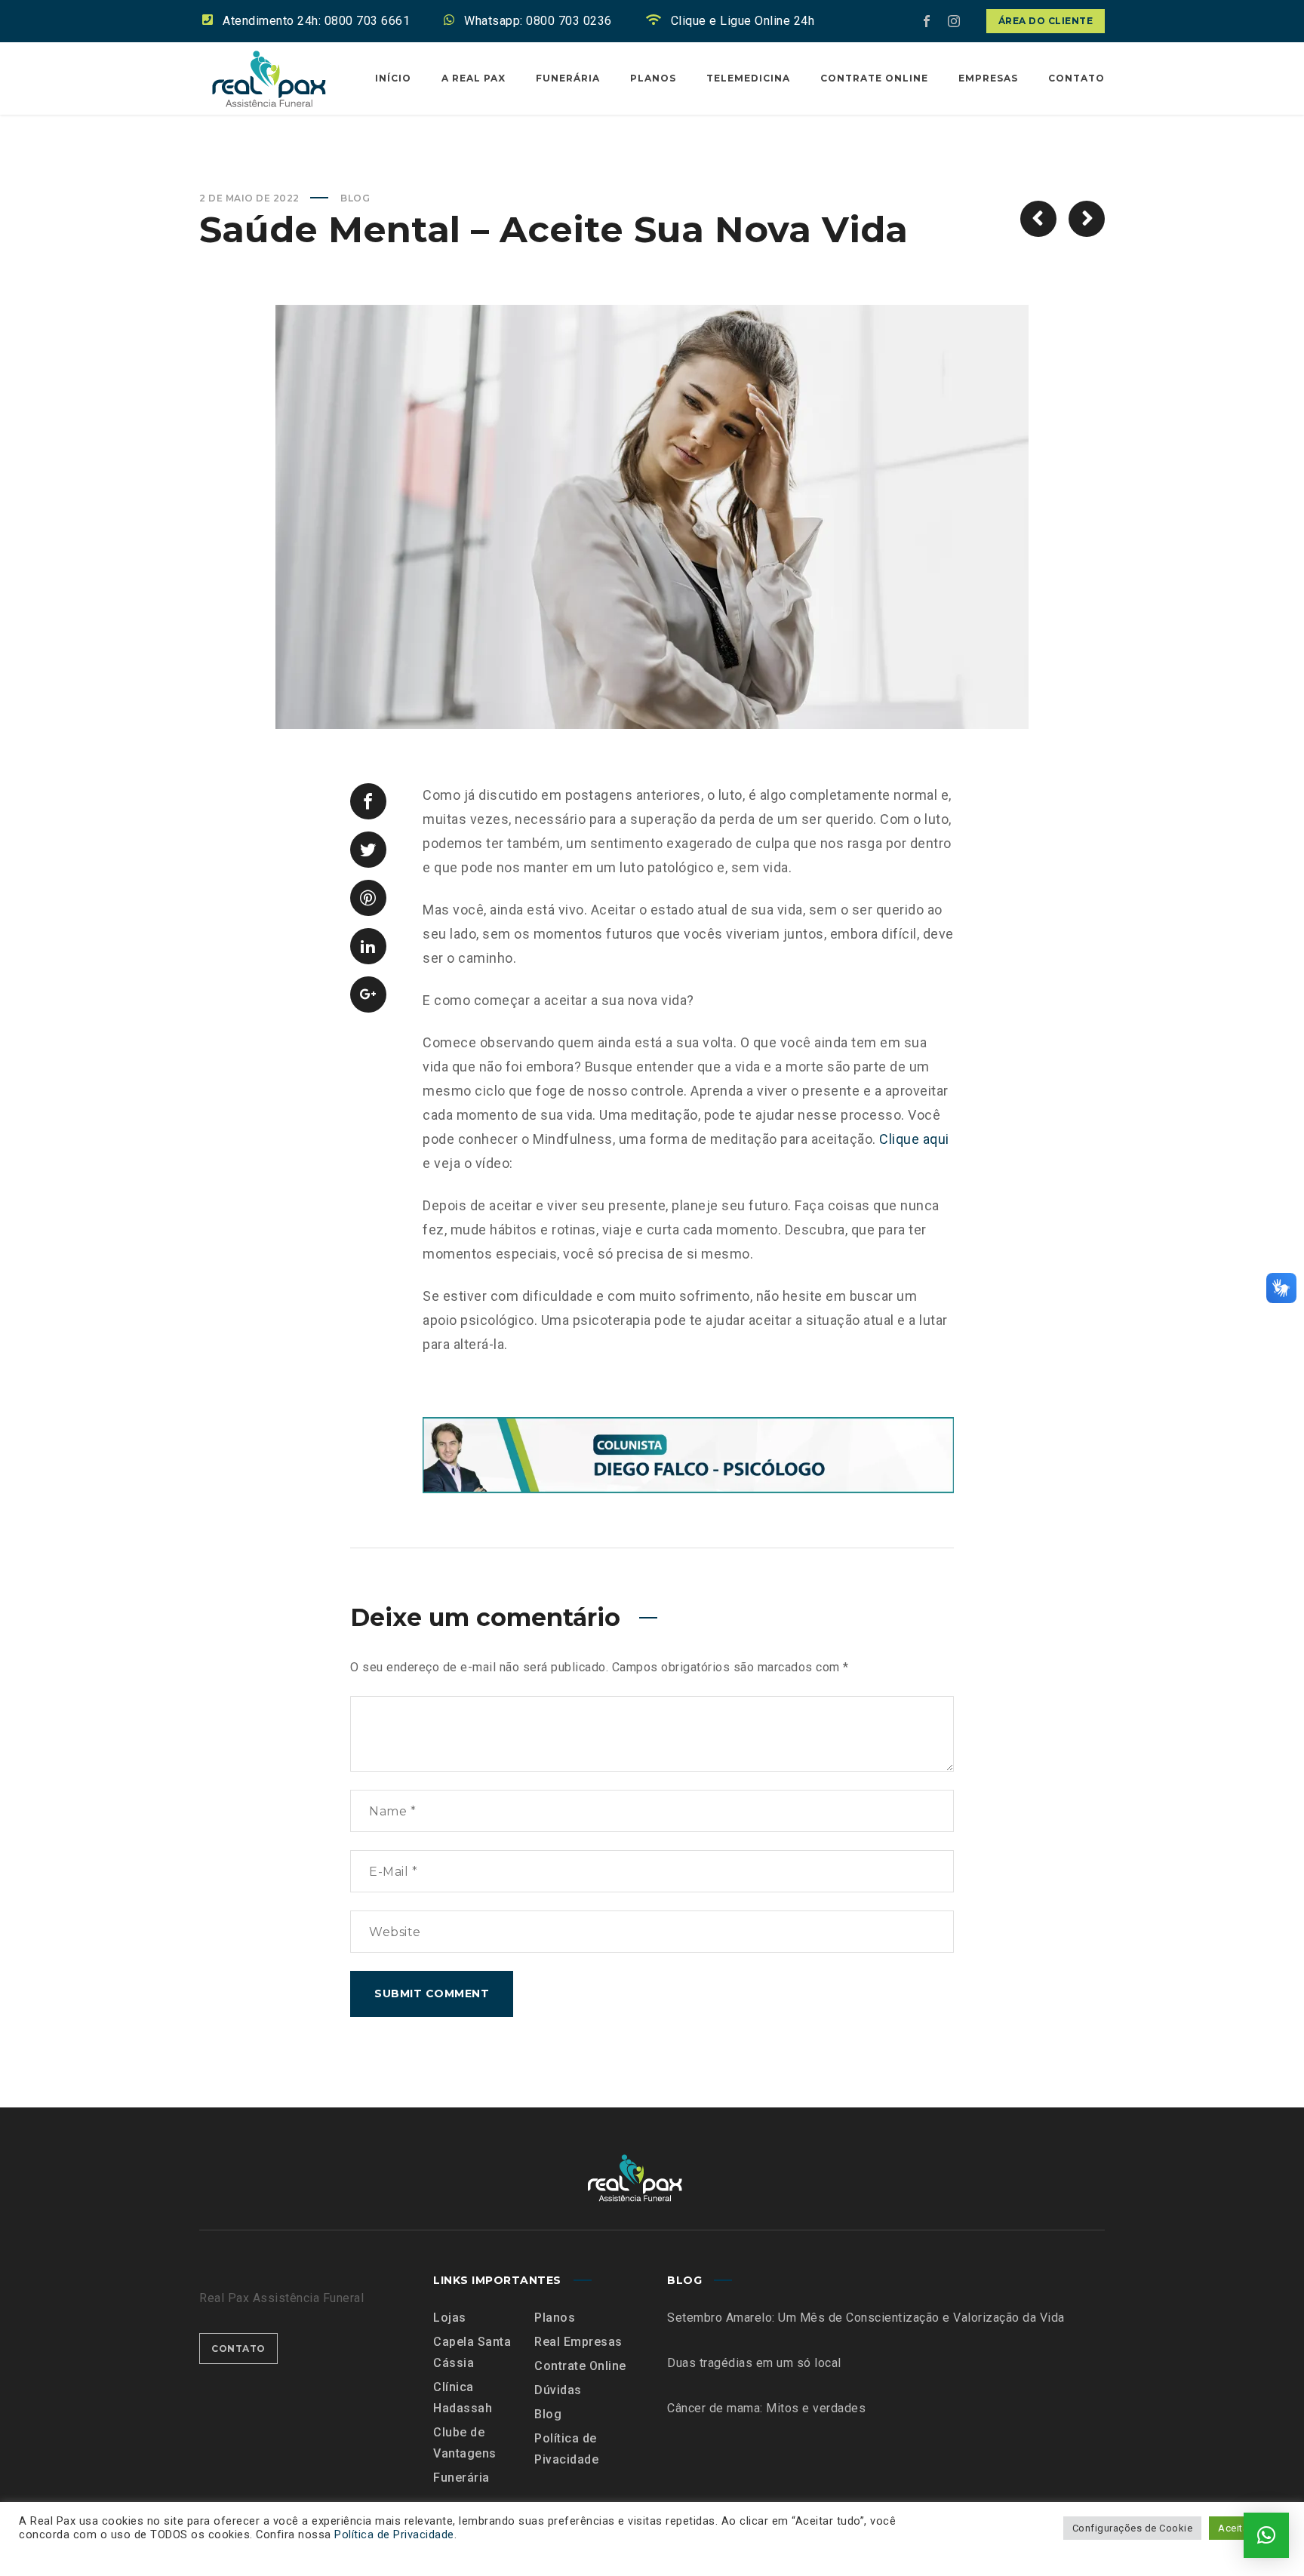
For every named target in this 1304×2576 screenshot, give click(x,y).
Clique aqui (914, 1139)
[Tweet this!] (368, 850)
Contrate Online (580, 2366)
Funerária (461, 2478)
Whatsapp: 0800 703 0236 (538, 21)
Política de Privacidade (394, 2535)
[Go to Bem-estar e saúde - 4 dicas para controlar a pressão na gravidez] (1038, 219)
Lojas (450, 2318)
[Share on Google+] (368, 994)
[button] (1266, 2535)
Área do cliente (1046, 21)
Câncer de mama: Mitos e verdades (766, 2408)
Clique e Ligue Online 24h (743, 21)
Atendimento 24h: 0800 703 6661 (316, 21)
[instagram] (955, 21)
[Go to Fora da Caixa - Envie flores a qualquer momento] (1087, 219)
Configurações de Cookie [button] (1133, 2528)
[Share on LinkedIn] (368, 946)
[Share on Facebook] (368, 801)
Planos (555, 2318)
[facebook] (927, 21)
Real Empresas (578, 2342)
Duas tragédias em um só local (754, 2363)
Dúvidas (558, 2390)
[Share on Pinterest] (368, 898)
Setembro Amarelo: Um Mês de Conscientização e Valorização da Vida (866, 2318)
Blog (355, 198)
